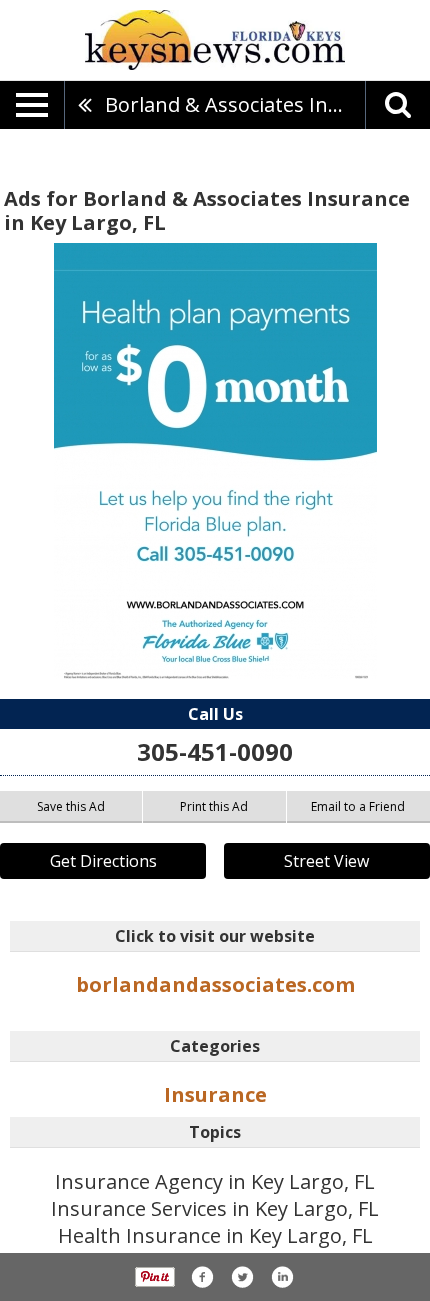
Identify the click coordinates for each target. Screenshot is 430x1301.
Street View (326, 861)
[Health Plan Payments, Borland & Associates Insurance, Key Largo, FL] (215, 461)
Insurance (215, 1094)
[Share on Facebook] (202, 1277)
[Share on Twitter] (242, 1277)
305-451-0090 (215, 751)
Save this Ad (71, 806)
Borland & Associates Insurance (235, 104)
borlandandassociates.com (215, 984)
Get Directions (103, 861)
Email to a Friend (358, 806)
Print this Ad (214, 806)
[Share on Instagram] (282, 1277)
